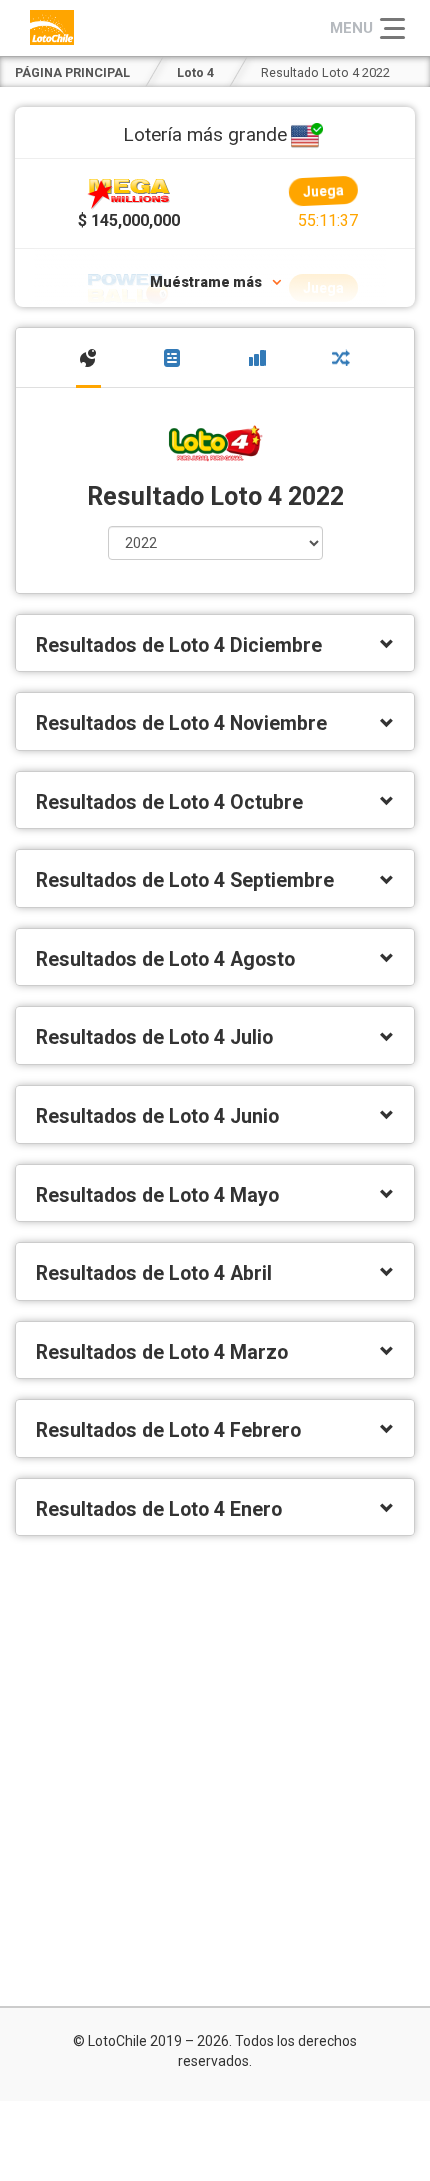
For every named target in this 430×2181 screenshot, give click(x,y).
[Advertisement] (215, 1771)
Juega (323, 195)
